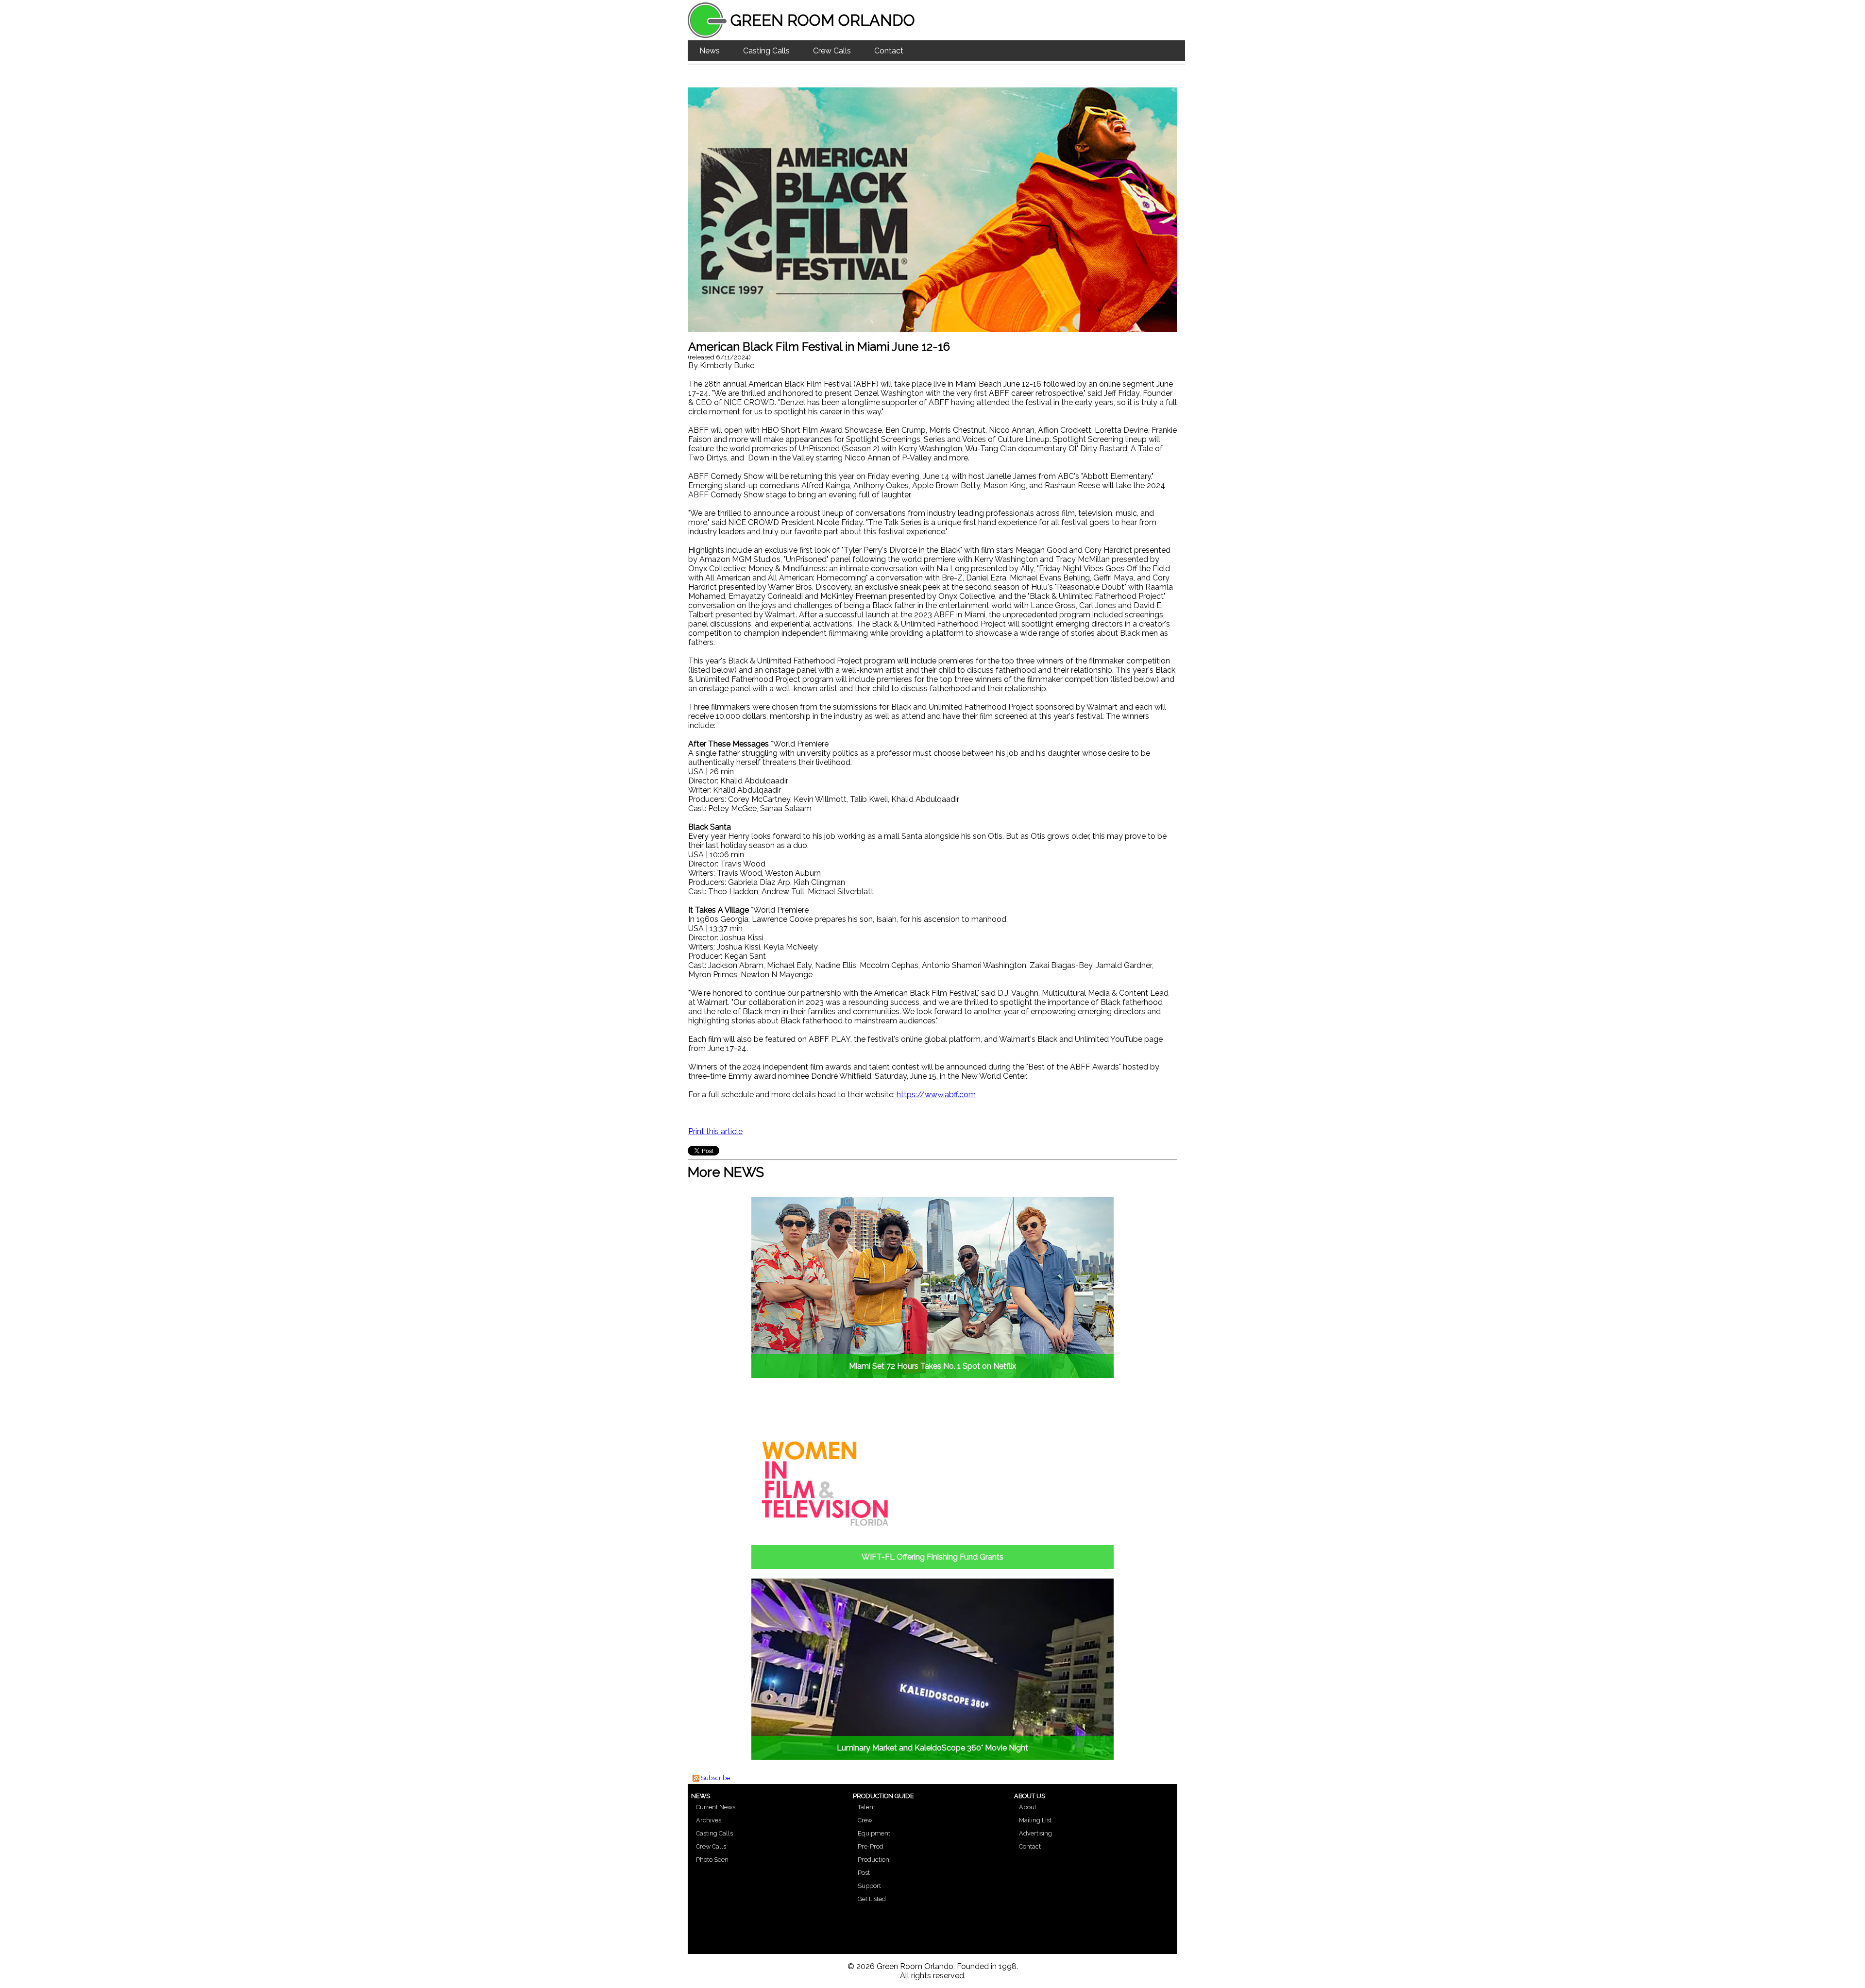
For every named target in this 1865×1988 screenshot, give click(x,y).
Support (869, 1886)
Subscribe (715, 1778)
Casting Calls (766, 51)
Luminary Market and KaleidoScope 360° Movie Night (932, 1748)
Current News (716, 1807)
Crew (865, 1820)
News (710, 51)
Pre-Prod (871, 1846)
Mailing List (1035, 1820)
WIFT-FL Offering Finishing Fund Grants (932, 1557)
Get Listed (872, 1899)
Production (873, 1860)
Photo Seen (712, 1860)
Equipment (874, 1833)
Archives (709, 1820)
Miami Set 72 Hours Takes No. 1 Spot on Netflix (932, 1366)
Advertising (1035, 1833)
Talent (866, 1807)
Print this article (715, 1131)
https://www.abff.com (936, 1095)
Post (864, 1873)
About (1028, 1807)
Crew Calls (832, 51)
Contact (889, 51)
